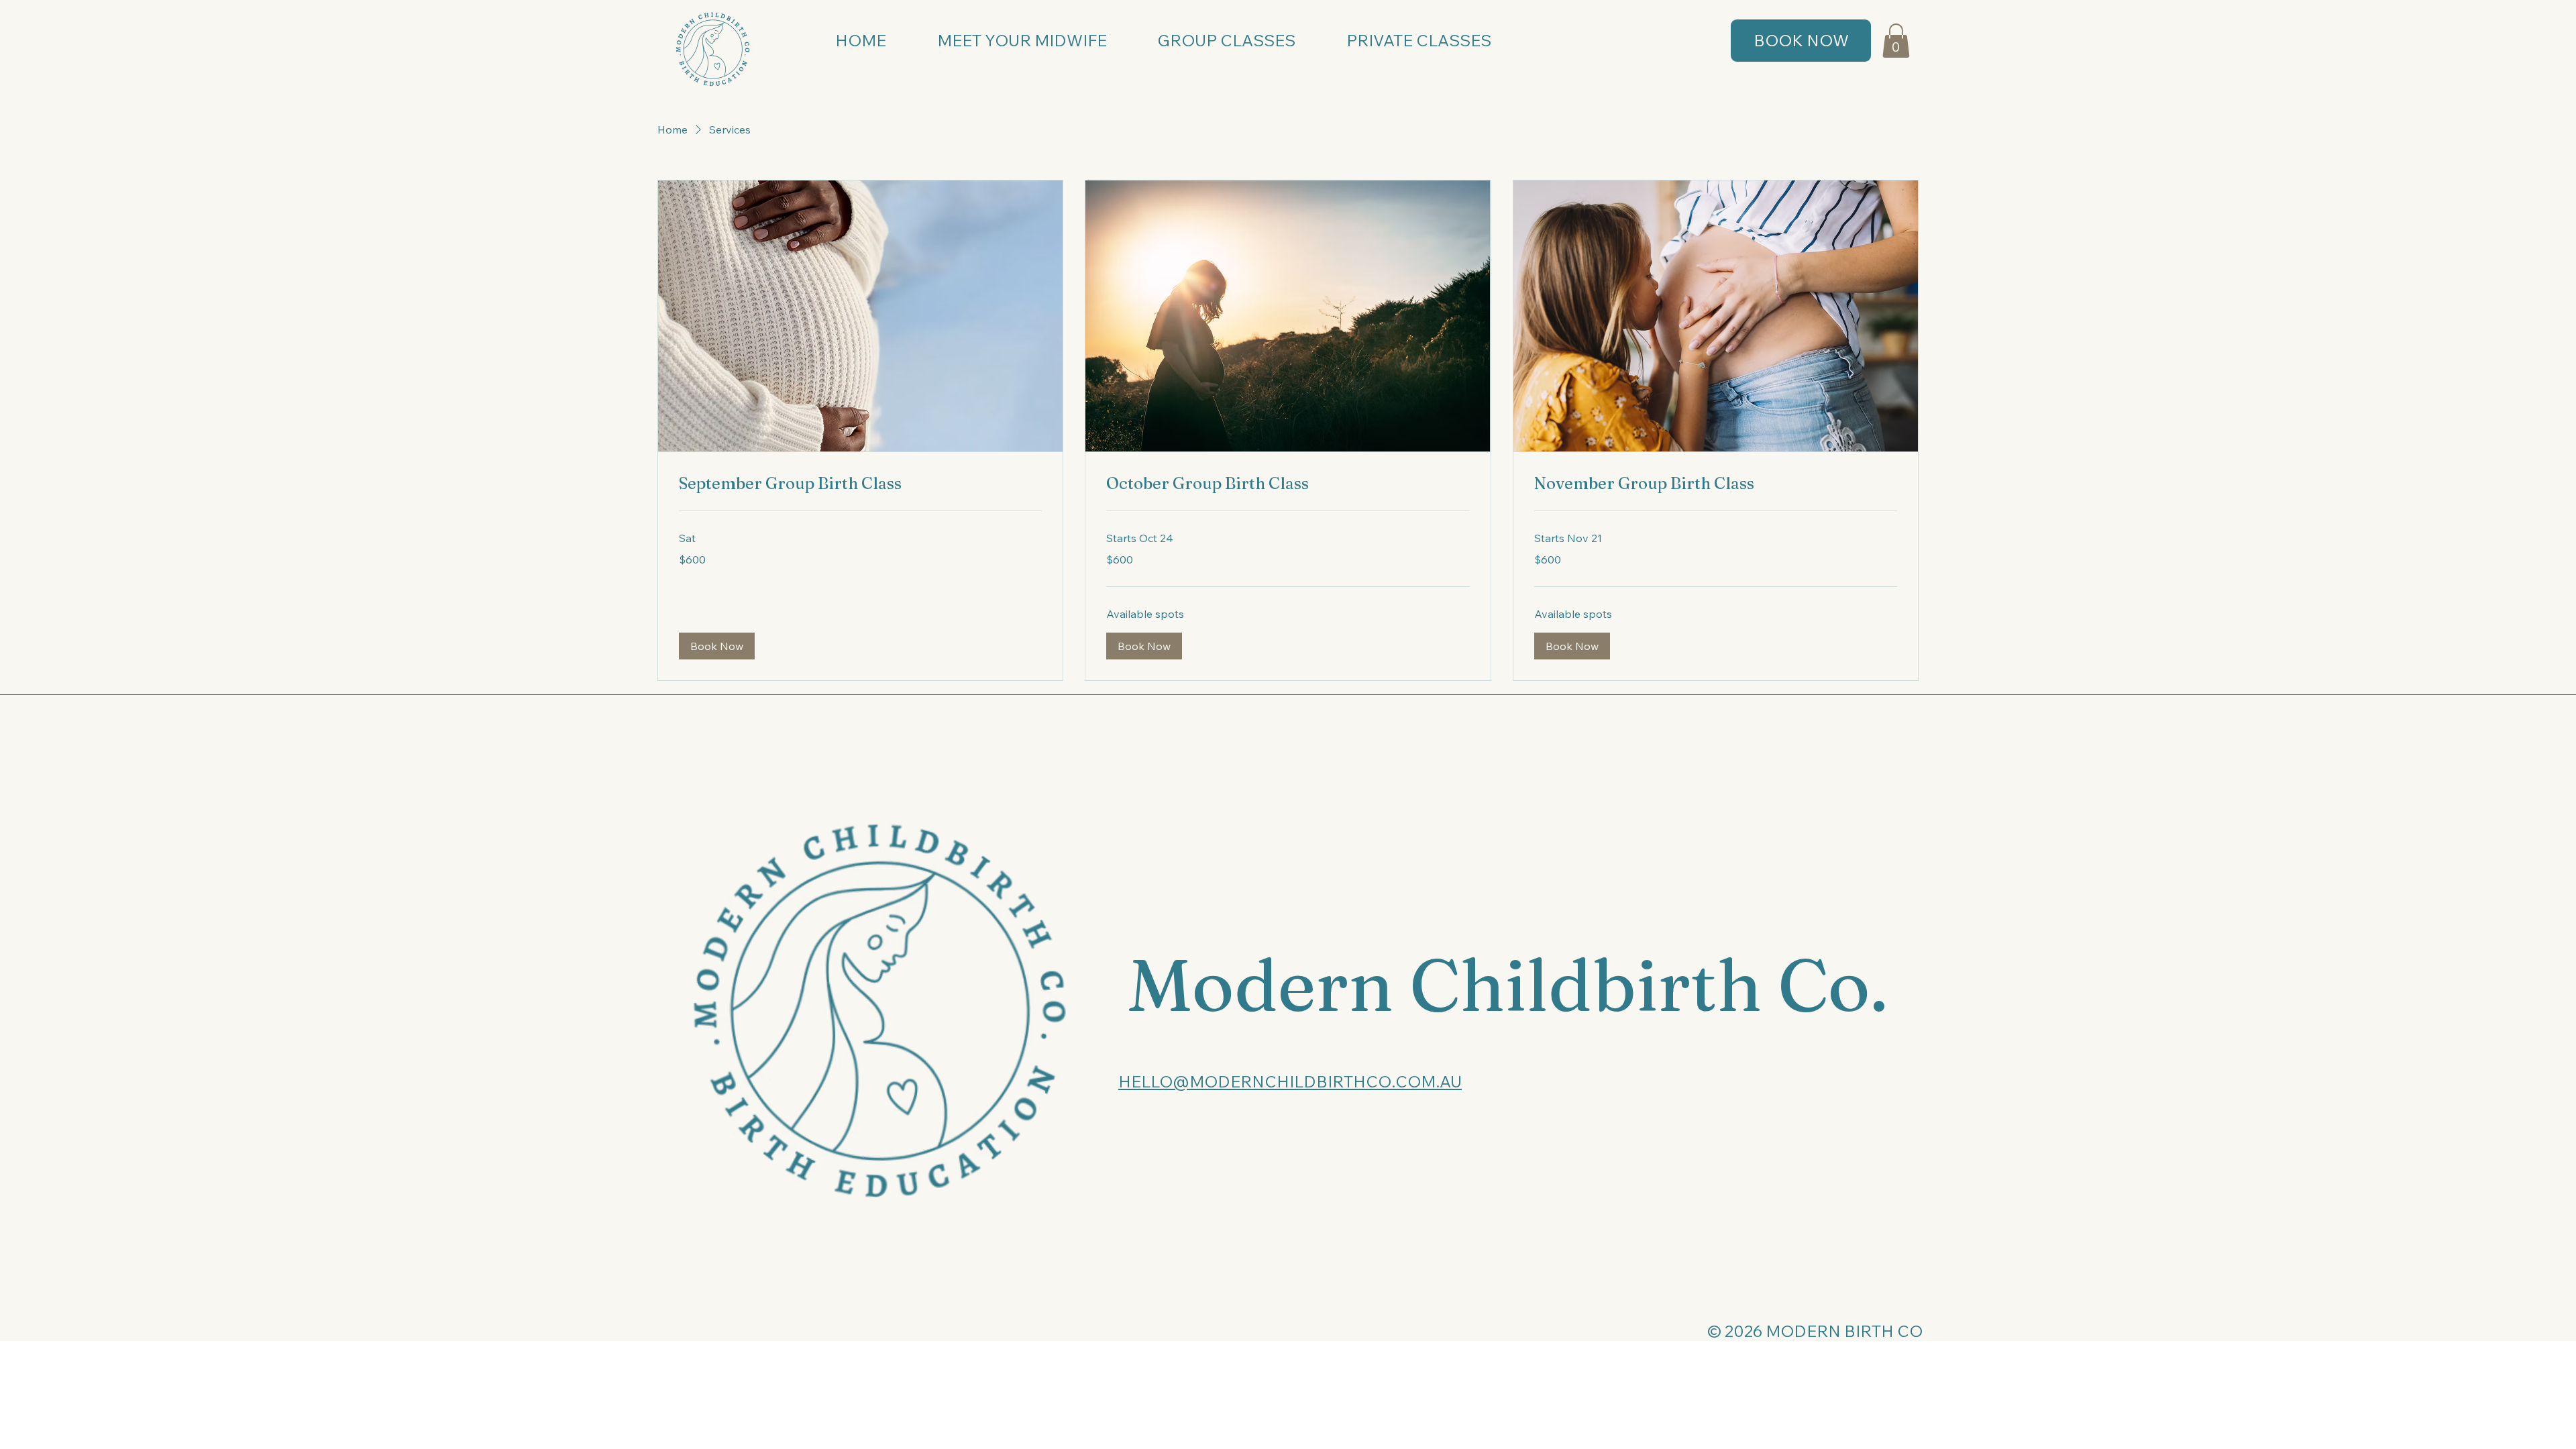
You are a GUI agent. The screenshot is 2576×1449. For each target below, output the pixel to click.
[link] (860, 484)
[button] (1896, 41)
